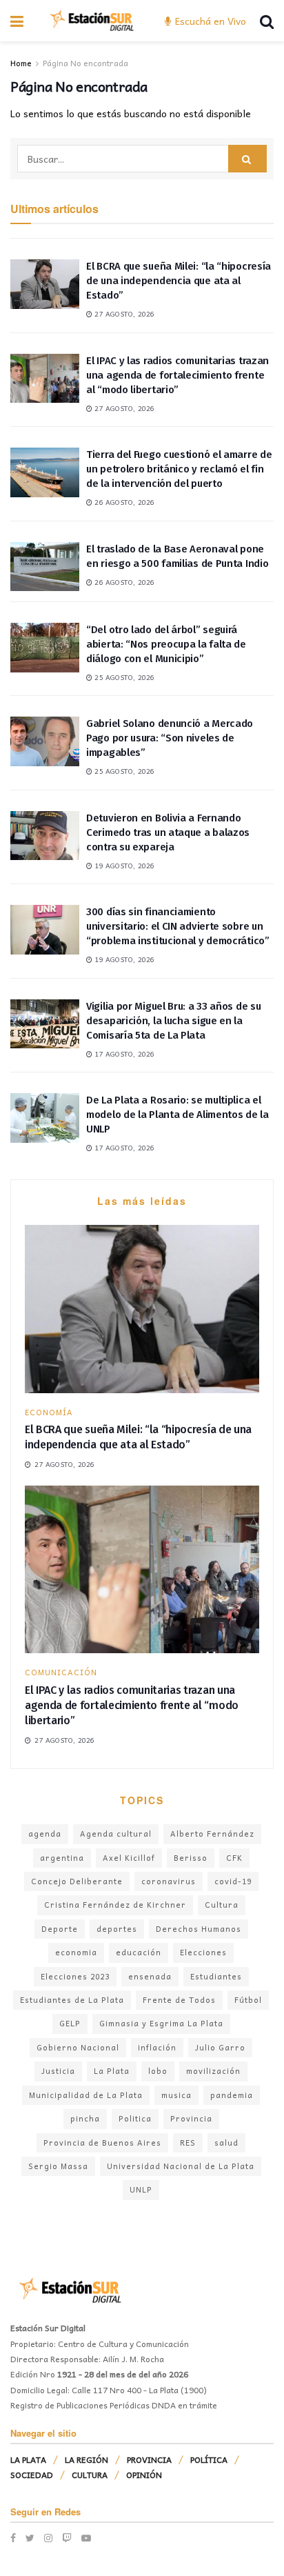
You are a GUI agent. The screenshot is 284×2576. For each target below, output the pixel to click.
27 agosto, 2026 (123, 314)
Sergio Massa (58, 2166)
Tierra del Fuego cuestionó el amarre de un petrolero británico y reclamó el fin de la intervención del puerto (179, 469)
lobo (158, 2071)
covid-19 (233, 1881)
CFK (234, 1858)
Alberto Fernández (212, 1834)
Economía (49, 1412)
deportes (117, 1929)
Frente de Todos (179, 2000)
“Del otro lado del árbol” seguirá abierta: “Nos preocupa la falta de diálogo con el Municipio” (166, 644)
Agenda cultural (116, 1834)
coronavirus (169, 1881)
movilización (213, 2071)
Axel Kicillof (129, 1858)
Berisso (191, 1858)
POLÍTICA (209, 2459)
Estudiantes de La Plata (72, 2000)
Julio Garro (220, 2047)
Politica (135, 2118)
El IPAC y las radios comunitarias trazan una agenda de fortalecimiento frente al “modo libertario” (177, 375)
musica (176, 2095)
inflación (157, 2047)
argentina (62, 1858)
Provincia (191, 2118)
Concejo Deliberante (77, 1881)
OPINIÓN (144, 2475)
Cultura (222, 1905)
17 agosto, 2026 (123, 1054)
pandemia (232, 2095)
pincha (85, 2118)
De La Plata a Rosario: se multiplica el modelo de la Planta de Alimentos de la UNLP (177, 1115)
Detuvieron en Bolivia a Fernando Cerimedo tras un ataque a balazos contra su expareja (168, 832)
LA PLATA (28, 2459)
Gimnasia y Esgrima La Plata (161, 2023)
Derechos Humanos (199, 1929)
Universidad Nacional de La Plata (181, 2166)
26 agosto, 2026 (123, 502)
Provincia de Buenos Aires (102, 2143)
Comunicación (61, 1672)
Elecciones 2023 (75, 1976)
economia (76, 1952)
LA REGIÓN (87, 2459)
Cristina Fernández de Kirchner (115, 1905)
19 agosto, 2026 (123, 866)
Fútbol (248, 2000)
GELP (70, 2023)
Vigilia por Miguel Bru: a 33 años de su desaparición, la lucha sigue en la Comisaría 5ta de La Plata (173, 1021)
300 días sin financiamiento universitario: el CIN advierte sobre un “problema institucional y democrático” (178, 926)
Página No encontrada (85, 63)
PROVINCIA (149, 2459)
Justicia (58, 2071)
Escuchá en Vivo (209, 21)
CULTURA (90, 2475)
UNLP (141, 2189)
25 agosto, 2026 (123, 677)
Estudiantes (216, 1976)
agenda (45, 1834)
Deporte (60, 1929)
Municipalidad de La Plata (86, 2095)
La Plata (112, 2071)
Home (21, 63)
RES (188, 2143)
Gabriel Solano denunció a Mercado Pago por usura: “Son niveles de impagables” (170, 738)
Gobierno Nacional (78, 2047)
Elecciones (203, 1952)
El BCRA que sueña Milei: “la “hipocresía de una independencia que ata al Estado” (179, 281)
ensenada (150, 1976)
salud (226, 2143)
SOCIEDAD (32, 2475)
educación (139, 1952)
